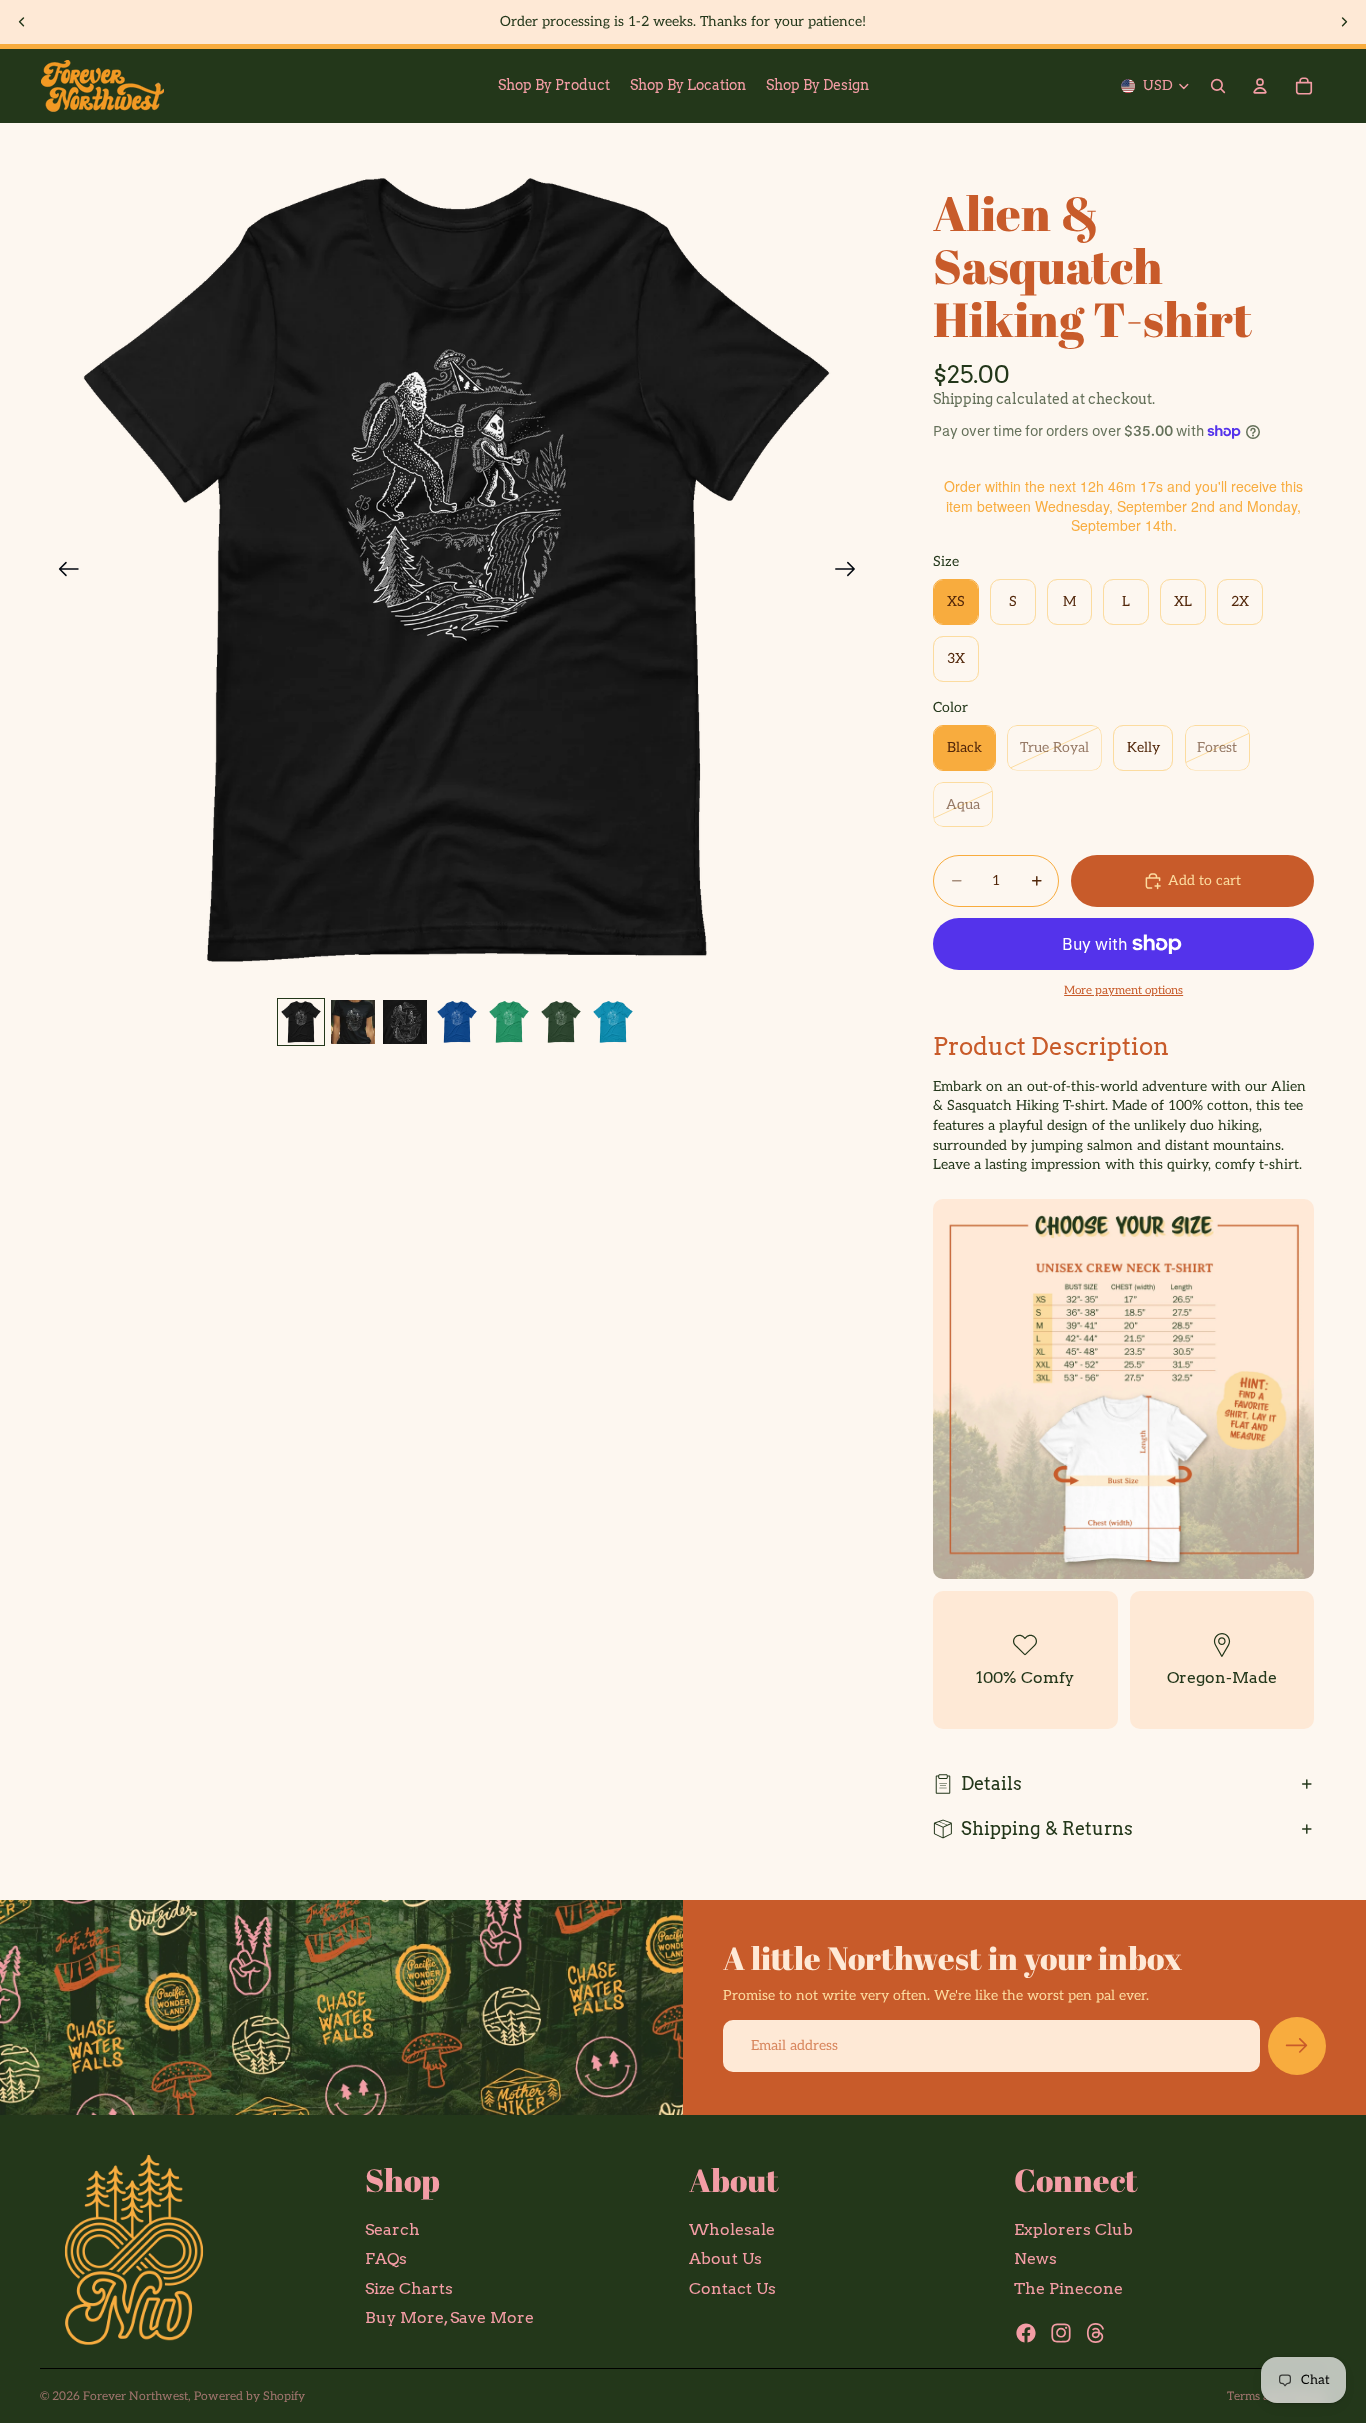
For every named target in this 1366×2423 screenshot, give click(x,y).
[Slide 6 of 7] (561, 1022)
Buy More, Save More (449, 2318)
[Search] (1218, 86)
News (1035, 2258)
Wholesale (732, 2229)
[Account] (1260, 86)
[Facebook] (1026, 2334)
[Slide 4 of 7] (457, 1022)
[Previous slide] (22, 22)
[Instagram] (1061, 2334)
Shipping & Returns (1047, 1828)
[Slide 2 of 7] (353, 1022)
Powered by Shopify (249, 2396)
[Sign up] (1297, 2046)
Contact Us (732, 2288)
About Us (725, 2258)
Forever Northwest (135, 2396)
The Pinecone (1068, 2288)
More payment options (1123, 990)
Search (392, 2229)
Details (991, 1783)
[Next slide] (1344, 22)
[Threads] (1096, 2334)
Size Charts (409, 2288)
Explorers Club (1073, 2229)
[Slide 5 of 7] (509, 1022)
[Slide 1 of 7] (301, 1022)
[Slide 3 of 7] (405, 1022)
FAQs (386, 2258)
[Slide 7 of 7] (613, 1022)
